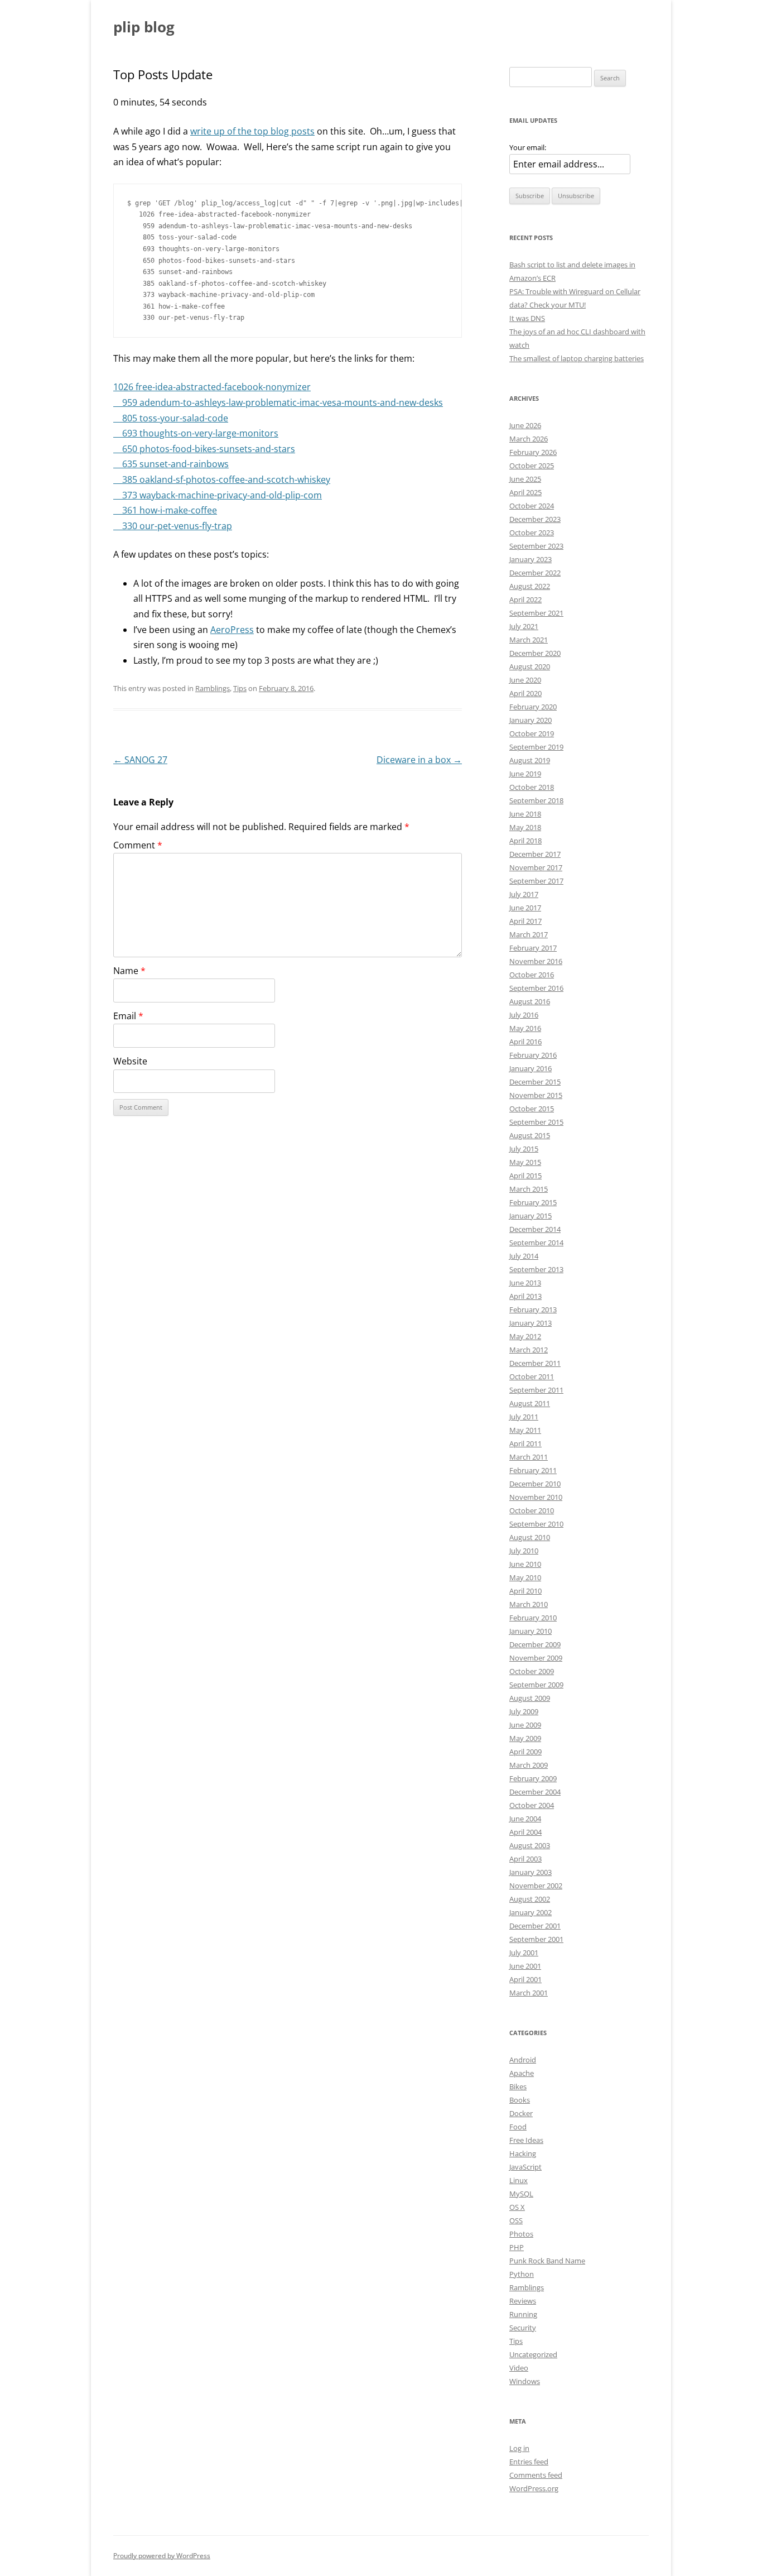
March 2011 (529, 1457)
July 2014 (524, 1256)
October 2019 (532, 733)
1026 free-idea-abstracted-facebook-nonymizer (212, 387)
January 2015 (530, 1216)
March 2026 (529, 439)
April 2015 (525, 1176)
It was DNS (527, 318)
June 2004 (525, 1819)
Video (519, 2368)
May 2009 (525, 1738)
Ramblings (213, 688)
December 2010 (535, 1484)
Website (130, 1061)
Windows (525, 2381)
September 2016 (536, 988)
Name (129, 971)
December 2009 (535, 1644)
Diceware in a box (419, 760)
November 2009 (536, 1658)
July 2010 (524, 1551)
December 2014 (535, 1229)
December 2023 (535, 519)
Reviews (523, 2301)
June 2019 (525, 774)
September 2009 (536, 1685)
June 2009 (525, 1725)
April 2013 (525, 1296)
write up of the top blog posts (252, 131)
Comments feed (536, 2475)
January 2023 (530, 559)
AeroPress (232, 630)
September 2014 (536, 1243)
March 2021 (529, 640)
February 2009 (533, 1778)
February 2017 (533, 948)
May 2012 (525, 1336)
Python (522, 2274)
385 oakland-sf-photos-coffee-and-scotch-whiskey (222, 479)
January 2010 (530, 1631)
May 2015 (525, 1162)
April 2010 (525, 1591)
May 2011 (525, 1430)
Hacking (523, 2153)
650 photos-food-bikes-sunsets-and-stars (204, 449)
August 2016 (530, 1001)
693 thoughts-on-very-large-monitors (196, 433)
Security (523, 2328)
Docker (521, 2113)
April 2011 (525, 1443)
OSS (516, 2220)
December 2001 (535, 1926)
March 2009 (529, 1765)
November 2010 (536, 1497)
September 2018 (536, 800)
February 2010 (533, 1618)
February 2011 (533, 1470)
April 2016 (525, 1042)
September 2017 (536, 881)
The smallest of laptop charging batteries (577, 358)
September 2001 (536, 1939)
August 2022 (530, 586)
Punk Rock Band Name (547, 2261)
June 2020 (525, 680)
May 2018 (525, 827)
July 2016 (524, 1015)
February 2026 (533, 452)
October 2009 (532, 1671)
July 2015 (524, 1149)
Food (518, 2127)
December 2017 (535, 854)
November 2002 (536, 1886)
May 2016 (525, 1028)
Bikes (518, 2086)
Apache (522, 2073)
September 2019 (536, 747)
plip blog (144, 27)
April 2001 (525, 1979)
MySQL (521, 2194)
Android (523, 2060)
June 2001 (525, 1966)
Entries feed (529, 2462)
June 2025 (525, 479)
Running (523, 2314)
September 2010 (536, 1524)
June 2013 (525, 1283)
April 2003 (525, 1859)
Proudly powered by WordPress (162, 2556)
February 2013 (533, 1309)
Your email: (528, 147)
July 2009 (524, 1711)
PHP (517, 2247)
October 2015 (532, 1109)
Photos (521, 2234)
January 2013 (530, 1323)
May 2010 (525, 1577)
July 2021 (524, 626)
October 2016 (532, 975)
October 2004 (532, 1805)
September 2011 (536, 1390)
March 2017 (529, 934)
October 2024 (532, 506)
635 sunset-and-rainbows (171, 464)
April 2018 (525, 841)
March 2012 (529, 1350)
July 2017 (524, 894)
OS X (517, 2207)
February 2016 (533, 1055)
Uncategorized (533, 2354)
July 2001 (524, 1953)
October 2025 (532, 466)
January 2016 (530, 1068)
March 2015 (529, 1189)
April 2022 (525, 599)
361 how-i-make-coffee (165, 510)
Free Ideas (526, 2140)
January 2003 (530, 1872)
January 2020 (530, 720)
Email (128, 1016)
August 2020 (530, 666)
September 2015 (536, 1122)
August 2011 (530, 1403)
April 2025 (525, 492)
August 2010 (530, 1537)
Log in (519, 2448)
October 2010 (532, 1510)
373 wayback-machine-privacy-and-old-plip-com (218, 495)
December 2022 (535, 573)
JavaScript (525, 2167)
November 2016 (536, 961)
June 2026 (525, 425)
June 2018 (525, 814)
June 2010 (525, 1564)
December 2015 (535, 1082)
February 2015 (533, 1202)
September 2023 (536, 546)
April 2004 (525, 1832)
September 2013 (536, 1269)
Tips (240, 688)
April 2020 (525, 693)
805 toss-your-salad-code (171, 418)
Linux (519, 2180)
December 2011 (535, 1363)
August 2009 (530, 1698)
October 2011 (532, 1376)
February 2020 (533, 707)
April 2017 (525, 921)
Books (520, 2100)
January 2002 (530, 1912)
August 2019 (530, 760)
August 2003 (530, 1845)
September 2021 (536, 613)
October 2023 (532, 533)
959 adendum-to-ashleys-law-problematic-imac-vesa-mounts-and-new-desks (278, 402)
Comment (138, 845)
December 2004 (535, 1792)
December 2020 (535, 653)
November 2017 (536, 867)
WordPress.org (534, 2488)
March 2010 (529, 1604)
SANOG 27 (140, 760)
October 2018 (532, 787)
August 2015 (530, 1135)
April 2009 (525, 1752)
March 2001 (529, 1993)
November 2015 (536, 1095)
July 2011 (524, 1417)
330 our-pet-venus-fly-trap (173, 526)
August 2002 (530, 1899)
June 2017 (525, 908)
